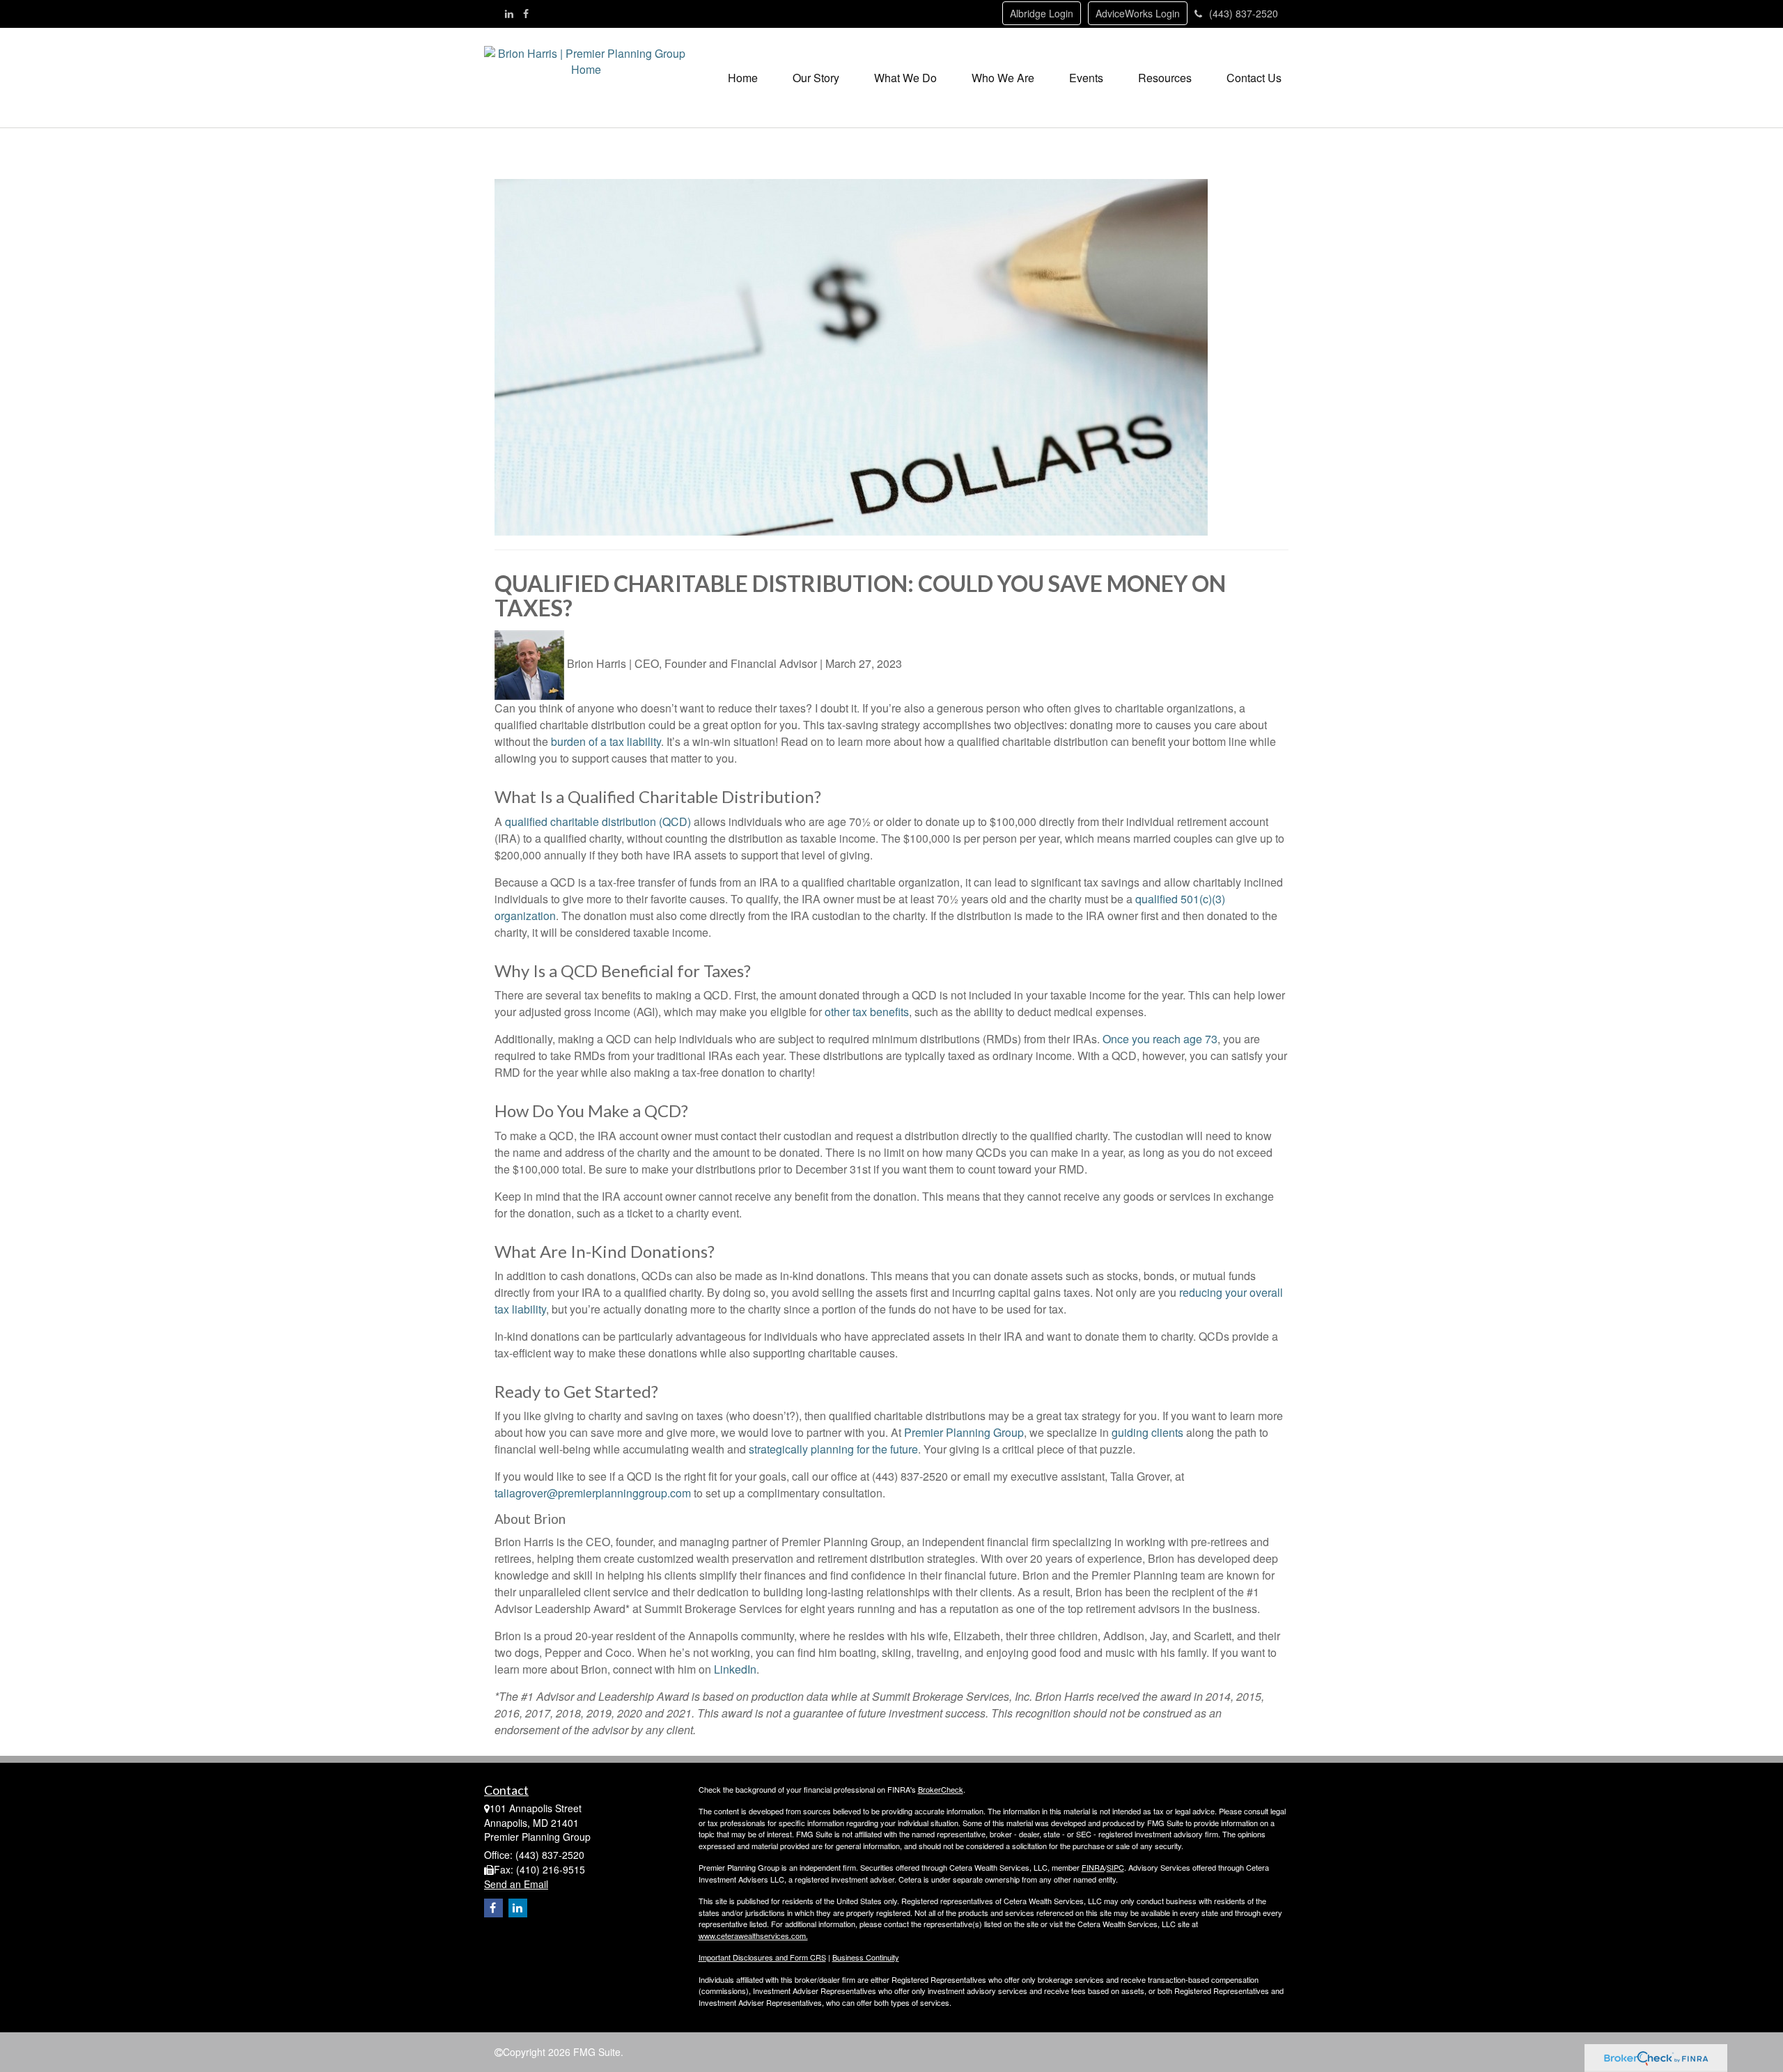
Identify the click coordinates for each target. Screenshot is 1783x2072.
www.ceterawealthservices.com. (753, 1935)
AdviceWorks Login (1138, 13)
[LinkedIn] (509, 13)
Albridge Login (1042, 13)
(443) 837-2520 (1244, 13)
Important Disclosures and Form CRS (762, 1957)
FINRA (1093, 1867)
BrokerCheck (941, 1789)
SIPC (1115, 1867)
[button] (816, 78)
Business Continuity (866, 1957)
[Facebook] (526, 13)
